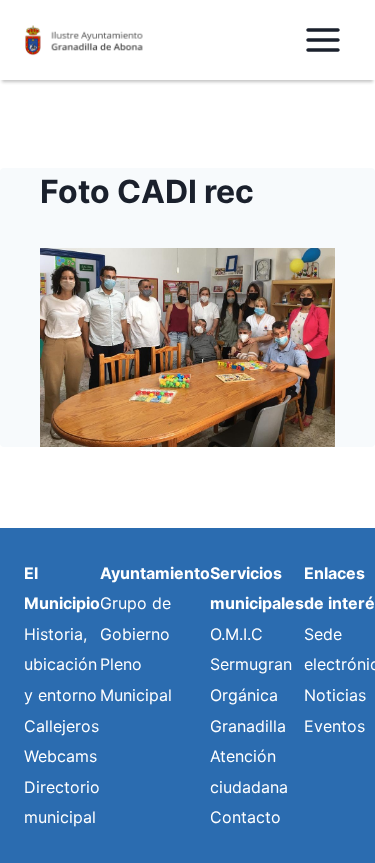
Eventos (334, 726)
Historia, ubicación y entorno (60, 664)
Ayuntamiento (155, 573)
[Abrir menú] (322, 39)
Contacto (245, 817)
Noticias (335, 695)
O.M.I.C (236, 634)
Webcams (60, 756)
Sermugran (251, 664)
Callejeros (61, 726)
